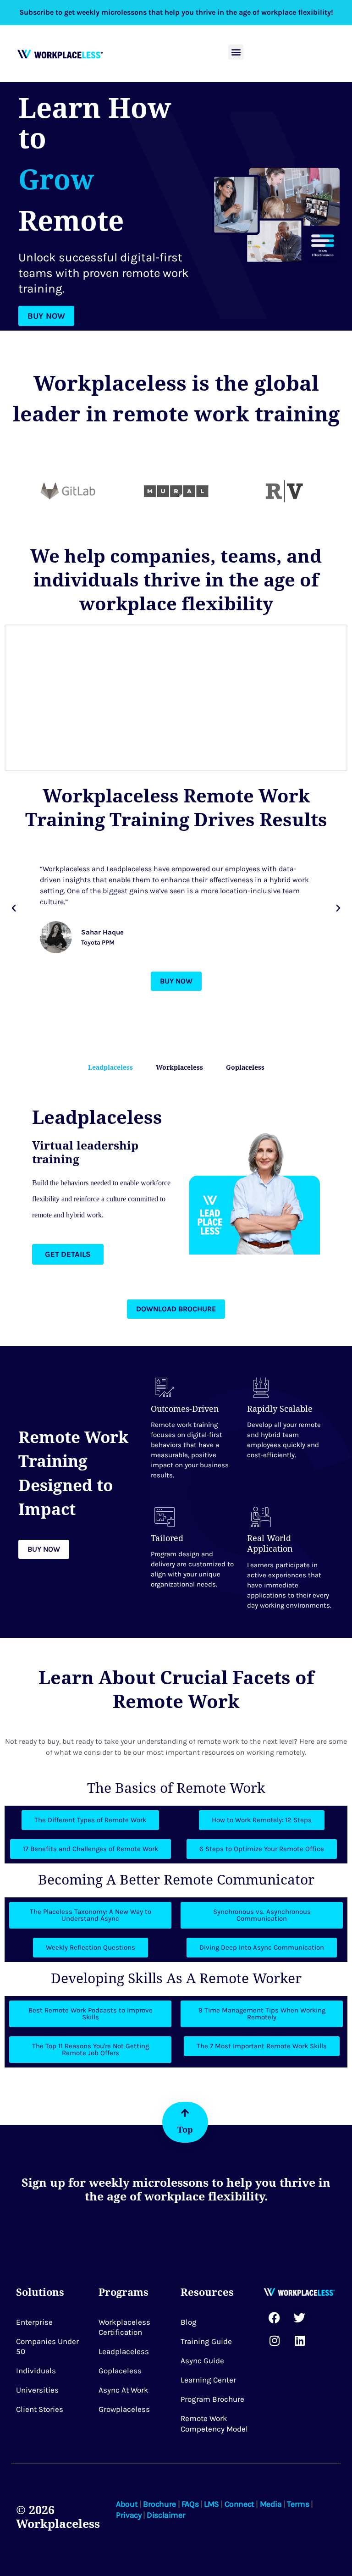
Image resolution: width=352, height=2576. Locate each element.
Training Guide (206, 2341)
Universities (37, 2390)
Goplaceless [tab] (245, 1067)
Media (271, 2504)
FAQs (190, 2504)
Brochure (159, 2504)
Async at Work (124, 2390)
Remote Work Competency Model (214, 2423)
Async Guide (202, 2360)
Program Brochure (212, 2399)
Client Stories (40, 2409)
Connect (239, 2504)
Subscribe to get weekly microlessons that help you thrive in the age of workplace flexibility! (176, 12)
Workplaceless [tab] (179, 1067)
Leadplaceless (124, 2351)
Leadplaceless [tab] (110, 1067)
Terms (298, 2504)
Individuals (36, 2371)
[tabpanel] (176, 1185)
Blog (189, 2322)
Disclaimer (166, 2515)
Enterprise (34, 2322)
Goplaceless (120, 2371)
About (127, 2504)
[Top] (185, 2113)
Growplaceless (124, 2409)
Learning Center (208, 2380)
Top (185, 2129)
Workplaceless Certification (124, 2327)
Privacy (129, 2515)
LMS (212, 2504)
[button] (236, 52)
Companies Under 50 (47, 2346)
